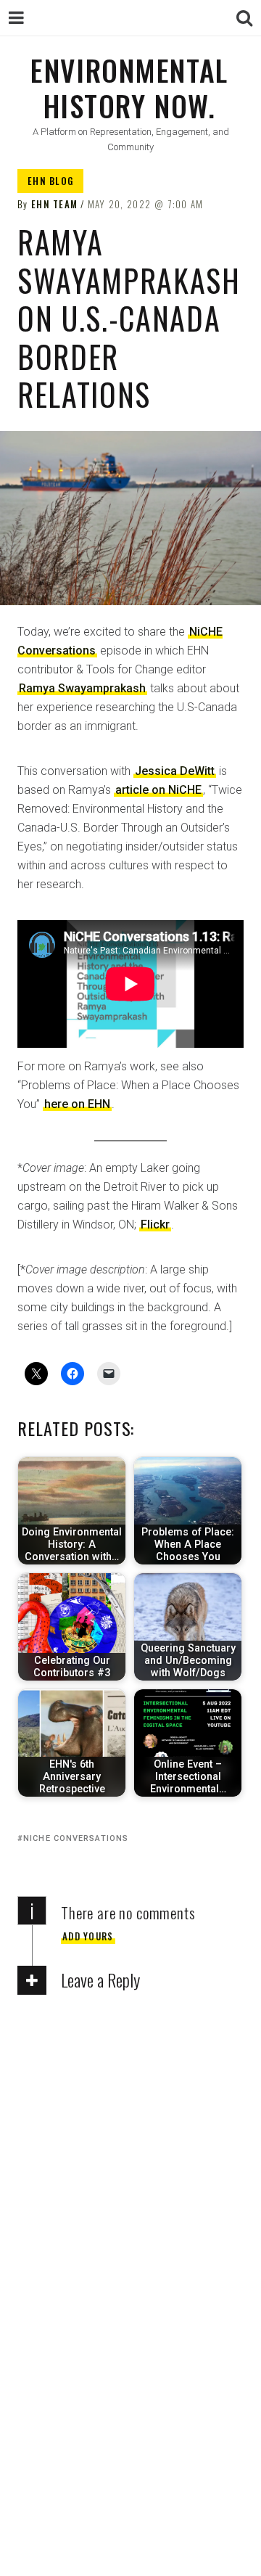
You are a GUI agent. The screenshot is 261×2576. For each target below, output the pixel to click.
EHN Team (54, 204)
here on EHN (77, 1104)
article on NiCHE (158, 790)
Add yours (88, 1936)
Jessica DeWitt (175, 771)
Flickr (155, 1225)
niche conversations (76, 1838)
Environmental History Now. (129, 87)
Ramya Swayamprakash (82, 688)
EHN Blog (50, 181)
